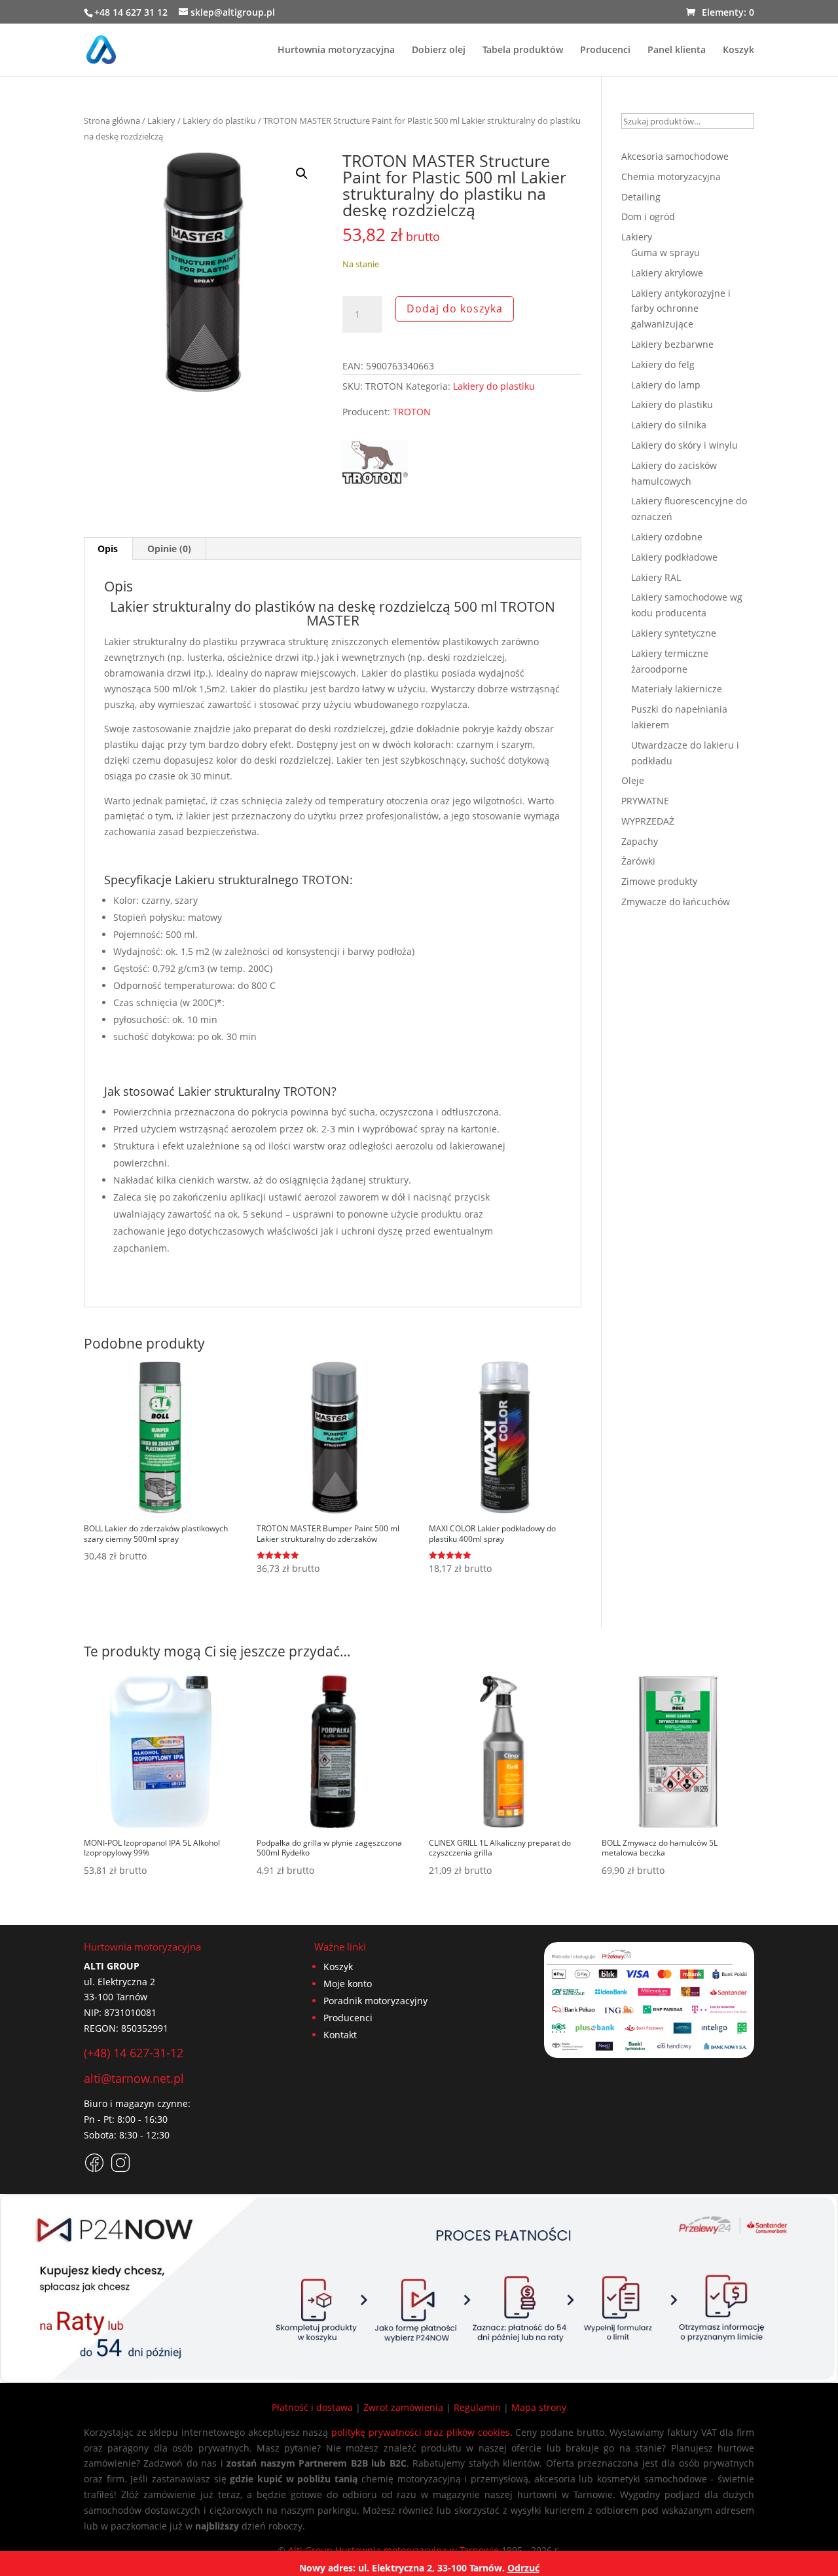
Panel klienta (677, 50)
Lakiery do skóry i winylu (684, 445)
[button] (302, 174)
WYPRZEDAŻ (648, 821)
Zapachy (640, 841)
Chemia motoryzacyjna (671, 177)
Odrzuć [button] (523, 2568)
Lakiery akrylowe (667, 273)
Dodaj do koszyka (455, 308)
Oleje (633, 780)
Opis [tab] (108, 549)
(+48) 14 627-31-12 (134, 2053)
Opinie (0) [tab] (169, 549)
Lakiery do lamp (666, 385)
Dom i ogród (648, 216)
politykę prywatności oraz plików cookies (421, 2432)
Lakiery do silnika (669, 425)
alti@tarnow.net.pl (134, 2078)
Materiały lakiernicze (677, 689)
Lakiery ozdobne (667, 537)
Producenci (605, 50)
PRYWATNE (645, 801)
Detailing (641, 197)
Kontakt (340, 2035)
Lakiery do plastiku (219, 121)
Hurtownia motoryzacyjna (336, 50)
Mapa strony (539, 2407)
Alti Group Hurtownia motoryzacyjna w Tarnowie (393, 2550)
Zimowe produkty (659, 881)
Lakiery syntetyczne (674, 633)
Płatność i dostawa (312, 2407)
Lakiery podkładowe (674, 557)
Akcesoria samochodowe (675, 156)
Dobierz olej (439, 50)
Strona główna (112, 121)
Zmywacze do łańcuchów (676, 902)
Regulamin (477, 2407)
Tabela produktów (523, 50)
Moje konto (348, 1984)
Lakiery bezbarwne (672, 344)
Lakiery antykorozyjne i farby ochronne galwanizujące (681, 309)
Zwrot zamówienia (403, 2407)
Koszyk (738, 50)
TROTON (412, 412)
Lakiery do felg (663, 364)
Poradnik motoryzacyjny (375, 2001)
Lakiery (161, 121)
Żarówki (638, 861)
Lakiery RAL (656, 577)
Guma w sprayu (665, 252)
